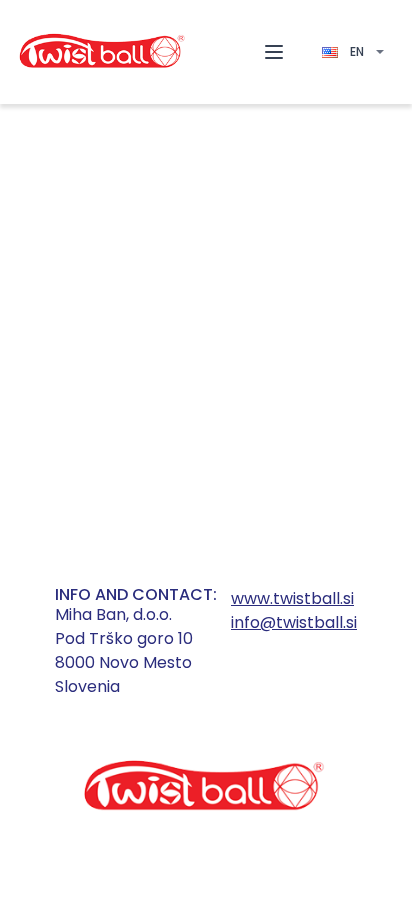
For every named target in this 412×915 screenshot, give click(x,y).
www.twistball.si (292, 598)
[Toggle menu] (274, 52)
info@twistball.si (294, 622)
